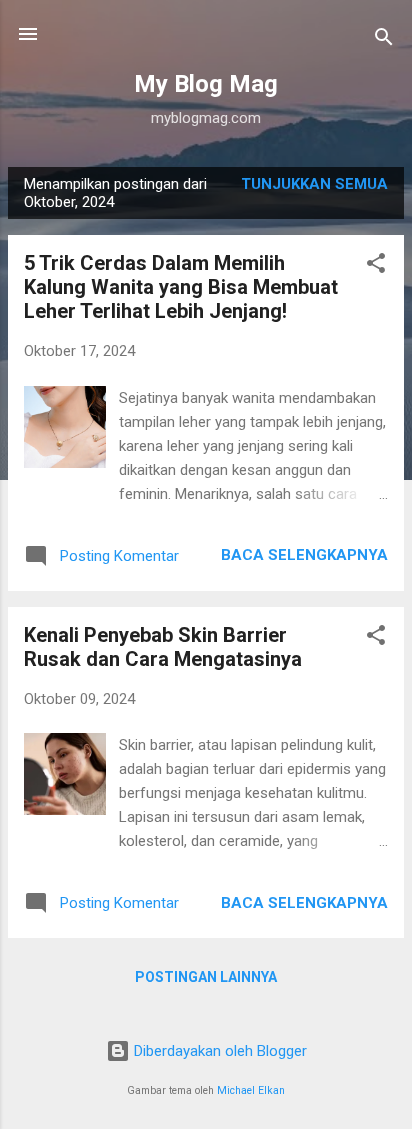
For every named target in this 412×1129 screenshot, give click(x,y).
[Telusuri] (384, 40)
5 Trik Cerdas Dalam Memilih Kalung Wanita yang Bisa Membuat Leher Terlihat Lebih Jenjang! (181, 287)
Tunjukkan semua (314, 184)
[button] (376, 266)
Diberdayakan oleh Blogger (218, 1051)
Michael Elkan (251, 1090)
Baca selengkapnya (304, 555)
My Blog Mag (206, 84)
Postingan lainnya (206, 977)
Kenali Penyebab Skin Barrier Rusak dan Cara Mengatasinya (163, 647)
